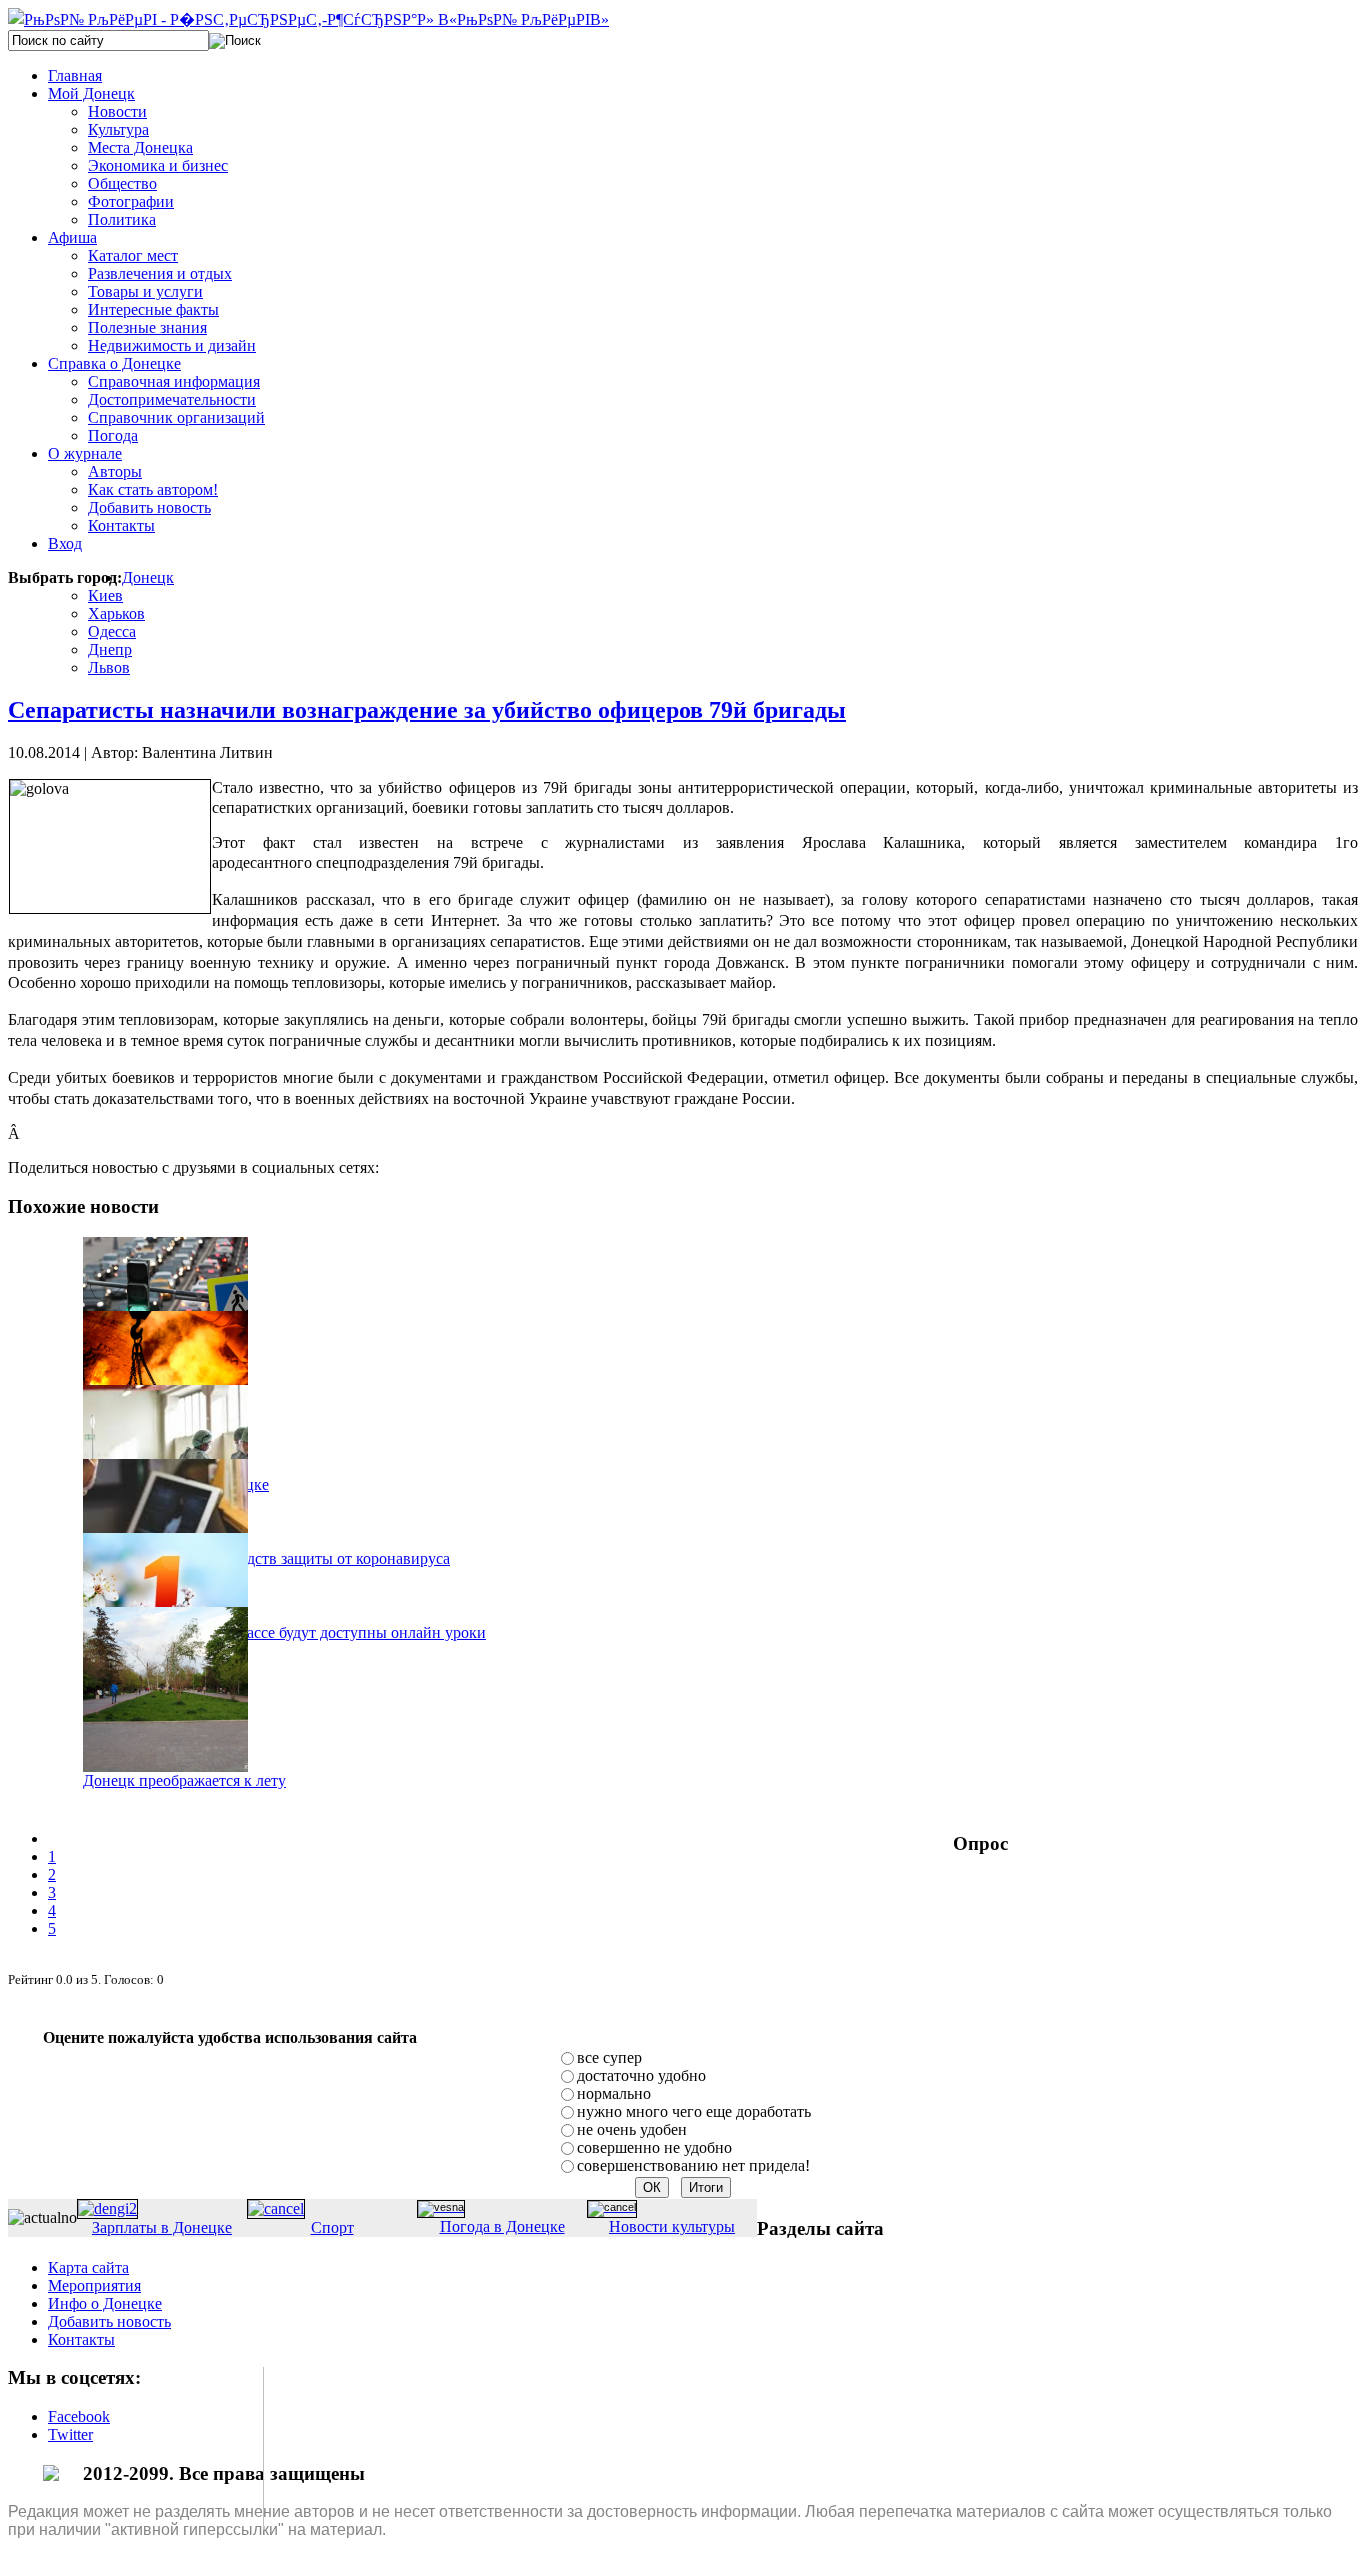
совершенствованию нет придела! (693, 2165)
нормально (614, 2093)
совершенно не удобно (654, 2147)
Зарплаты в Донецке (162, 2227)
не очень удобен (632, 2129)
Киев (105, 595)
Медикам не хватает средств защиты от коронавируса (266, 1558)
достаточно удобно (641, 2075)
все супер (609, 2057)
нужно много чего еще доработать (694, 2111)
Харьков (116, 613)
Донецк (148, 577)
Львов (109, 667)
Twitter (70, 2434)
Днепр (110, 649)
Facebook (79, 2416)
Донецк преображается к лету (184, 1780)
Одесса (112, 631)
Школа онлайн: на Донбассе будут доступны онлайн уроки (284, 1632)
